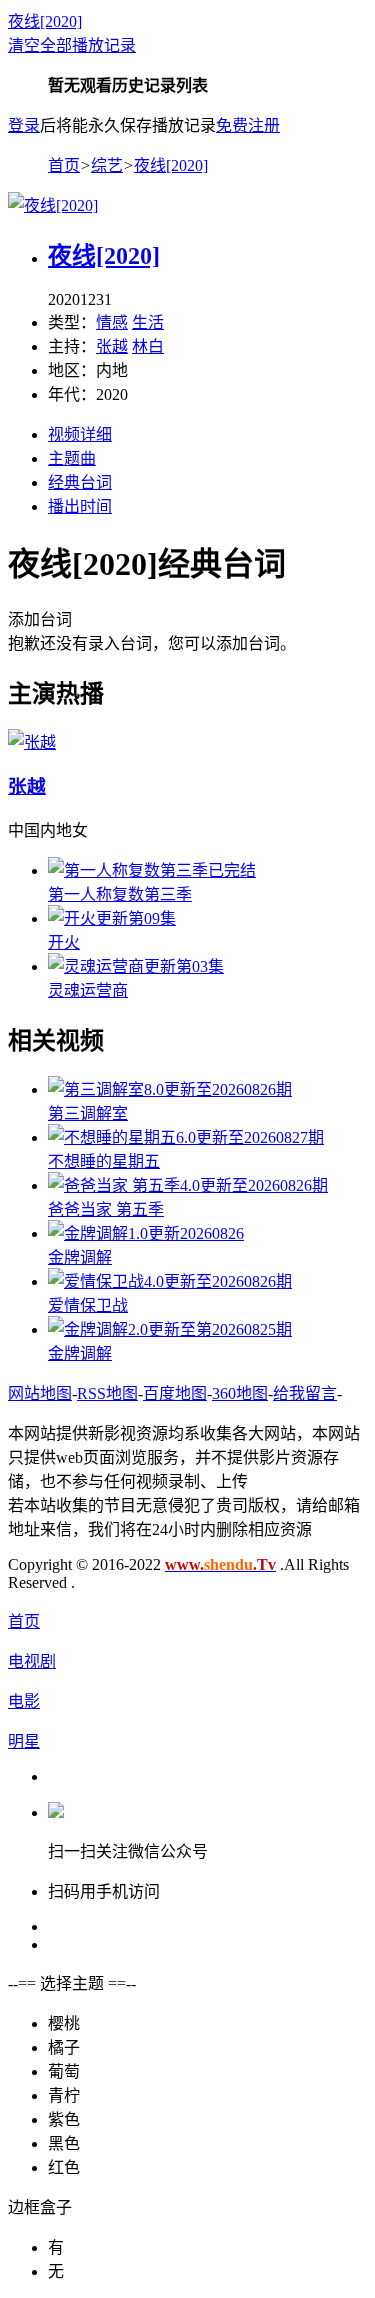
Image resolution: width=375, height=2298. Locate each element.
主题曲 (72, 458)
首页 (64, 165)
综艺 (107, 165)
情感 (112, 322)
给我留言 (305, 1393)
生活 (148, 322)
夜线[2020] (45, 21)
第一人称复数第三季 (120, 894)
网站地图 (40, 1393)
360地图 (240, 1393)
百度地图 (175, 1393)
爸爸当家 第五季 (106, 1209)
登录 (24, 125)
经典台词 (80, 482)
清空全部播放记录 (72, 45)
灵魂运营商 (88, 990)
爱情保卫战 (88, 1305)
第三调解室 (88, 1113)
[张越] (32, 742)
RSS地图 (107, 1393)
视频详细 (80, 434)
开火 (64, 942)
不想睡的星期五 (104, 1161)
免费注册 (248, 125)
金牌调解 (80, 1257)
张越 (112, 346)
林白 (148, 346)
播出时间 (80, 506)
